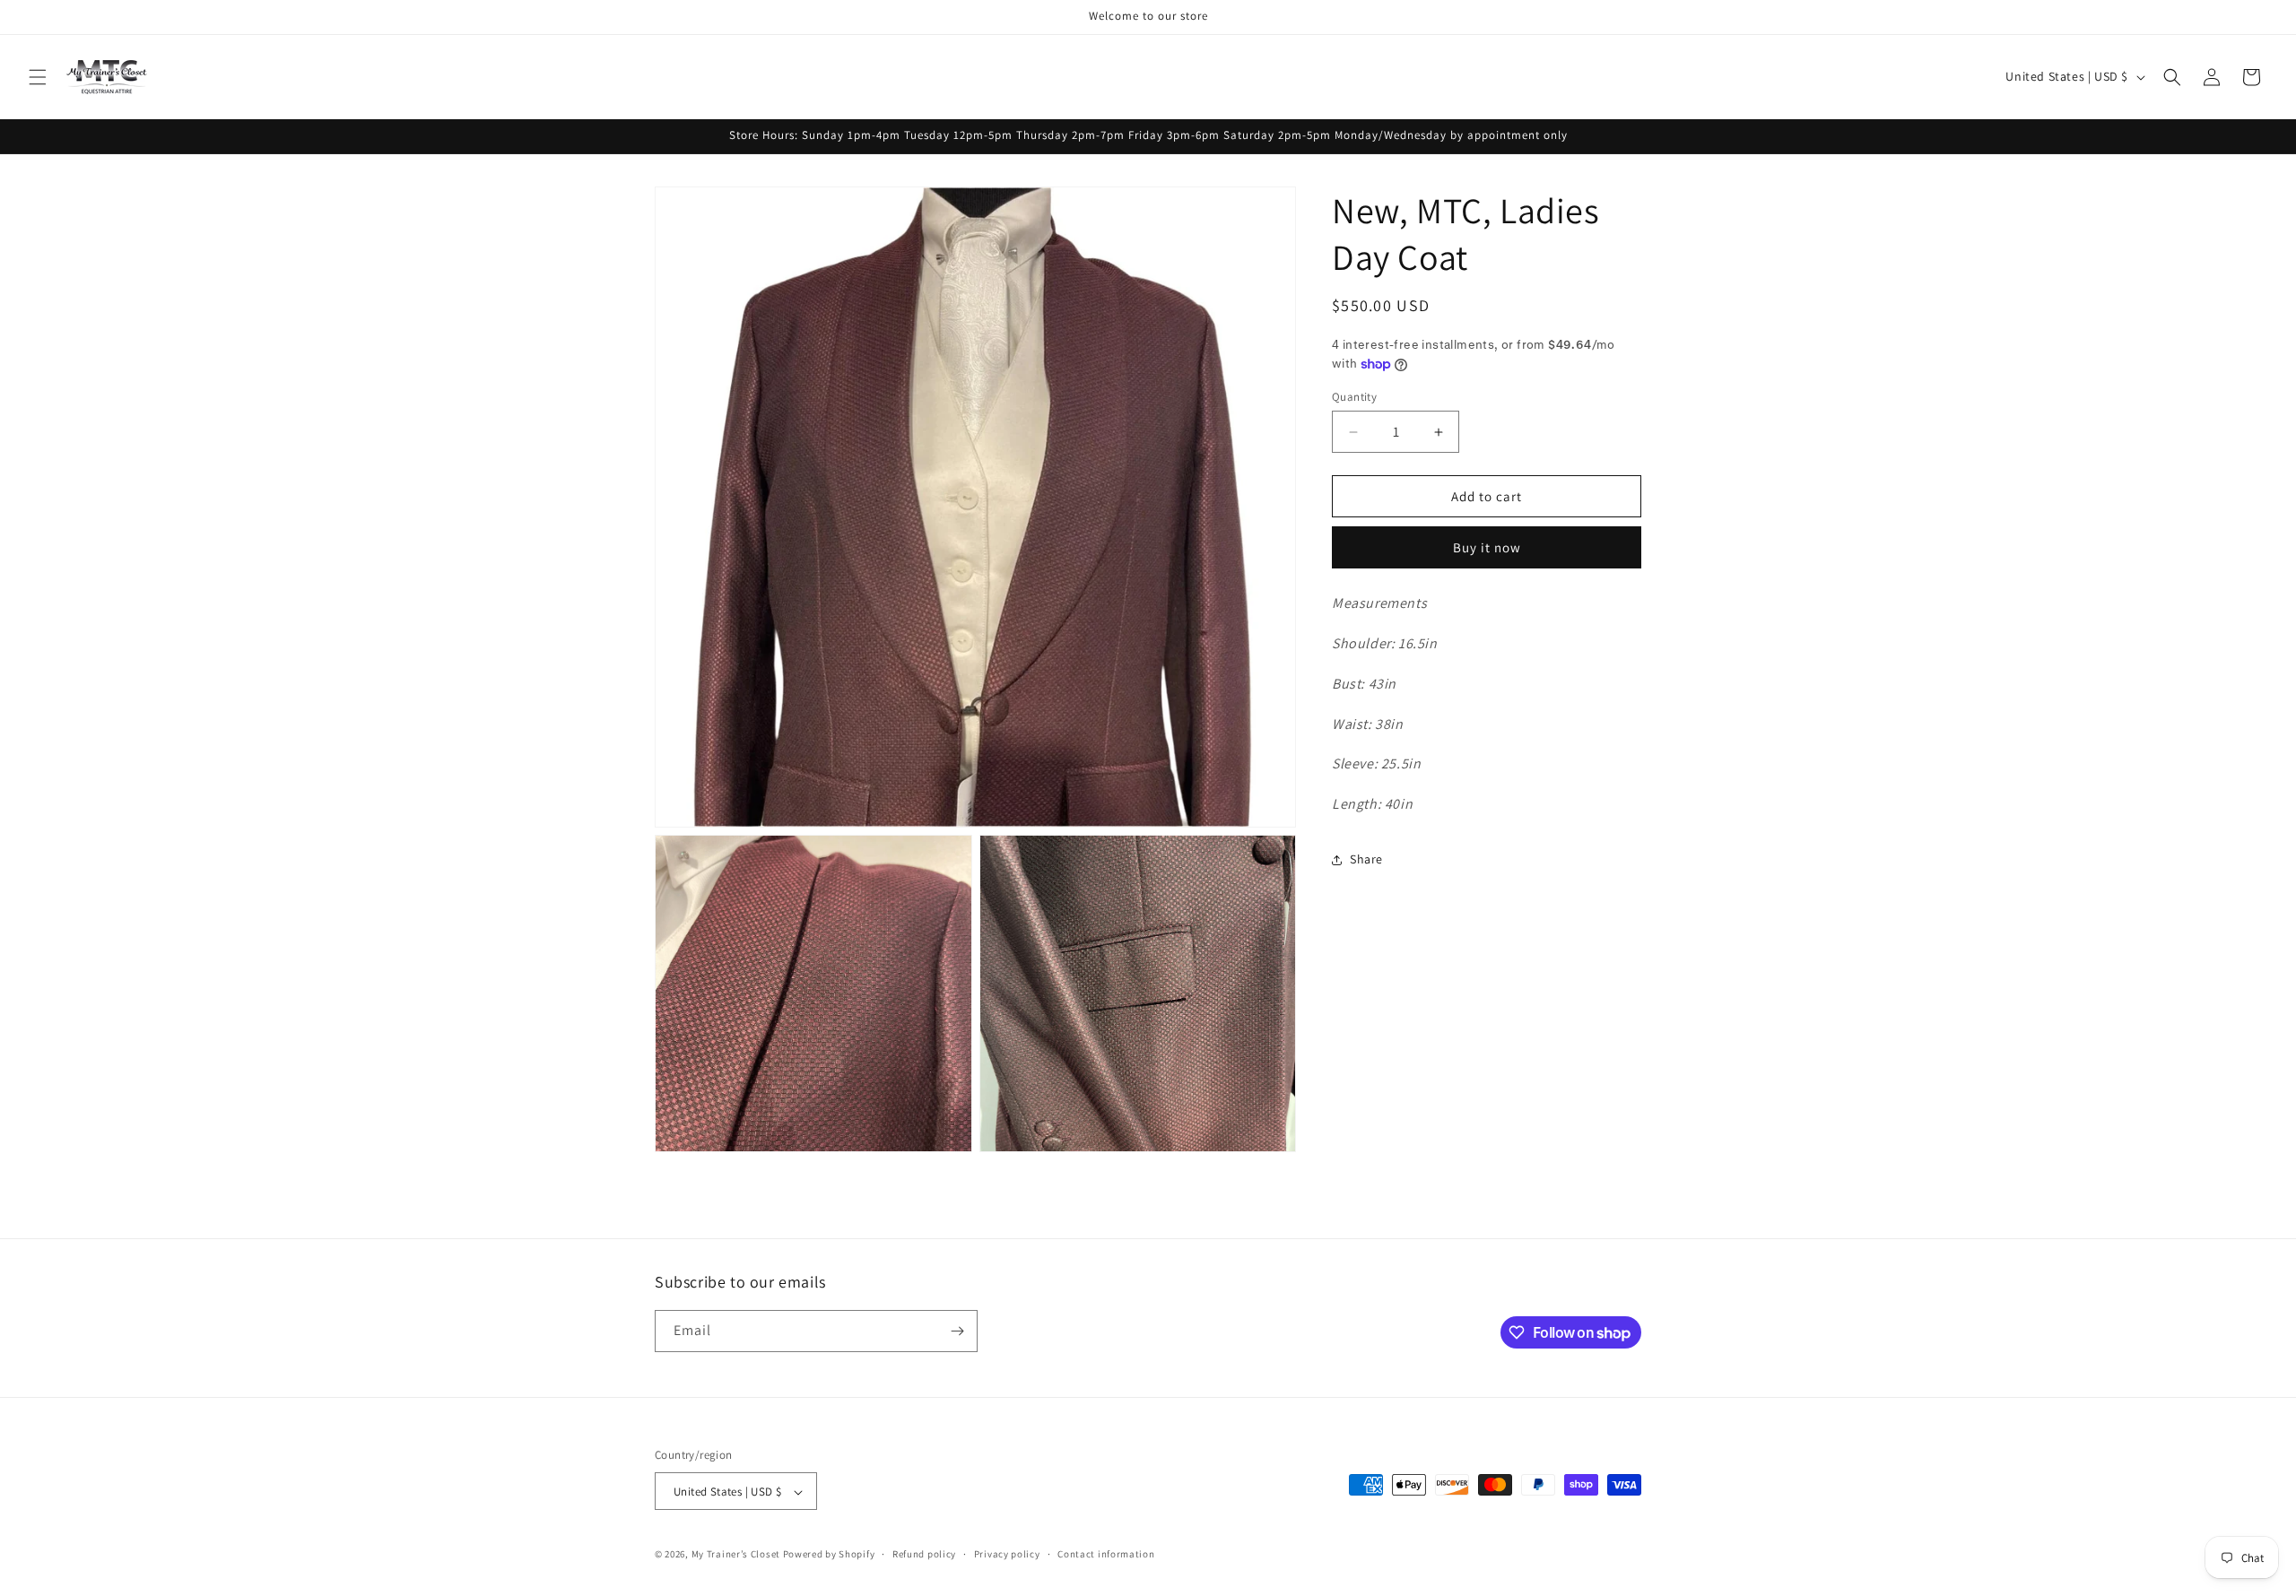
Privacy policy (1007, 1554)
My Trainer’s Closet (736, 1555)
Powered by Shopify (829, 1555)
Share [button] (1366, 860)
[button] (38, 77)
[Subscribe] (957, 1331)
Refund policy (924, 1554)
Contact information (1106, 1554)
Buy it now (1487, 547)
